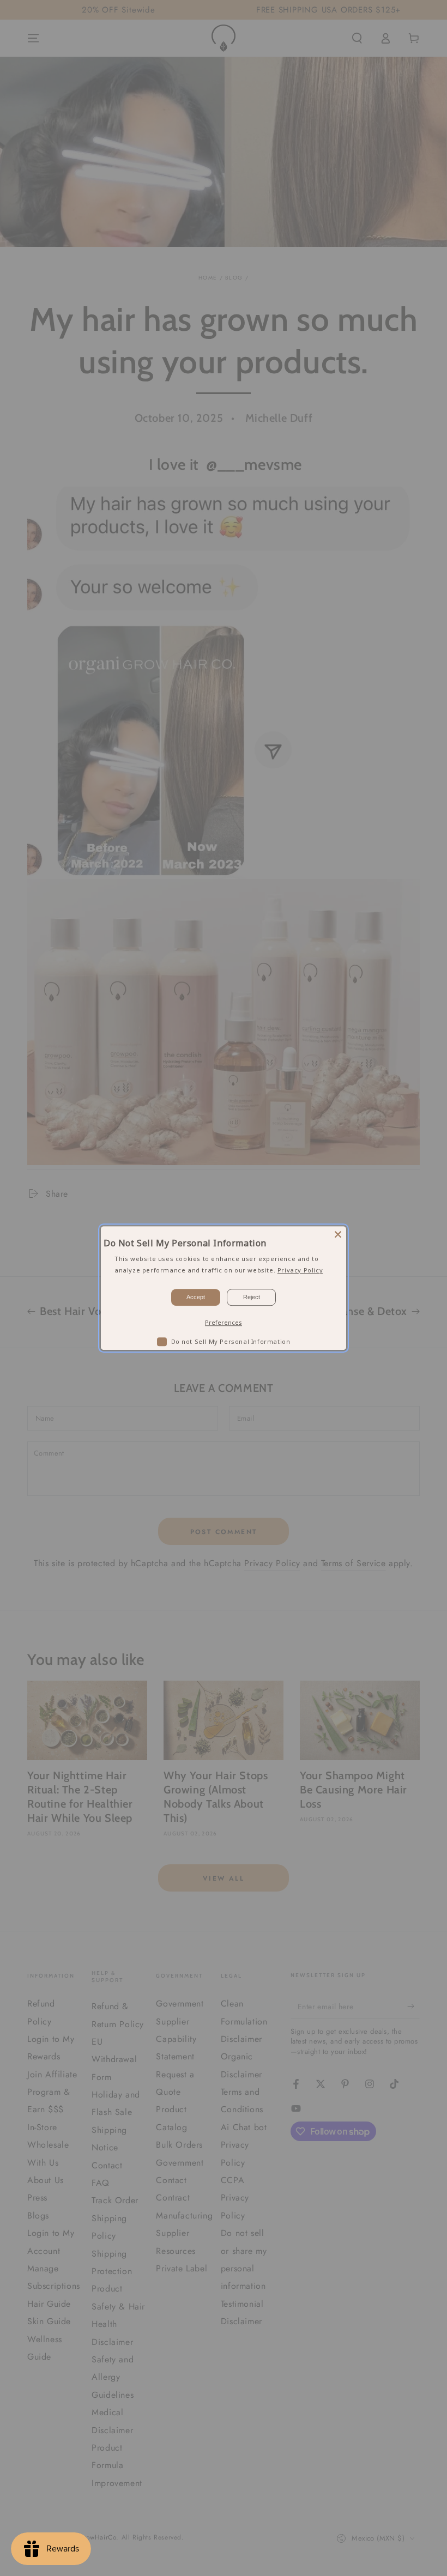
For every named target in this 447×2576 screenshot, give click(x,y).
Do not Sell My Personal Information (231, 1341)
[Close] (338, 1234)
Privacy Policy (300, 1270)
